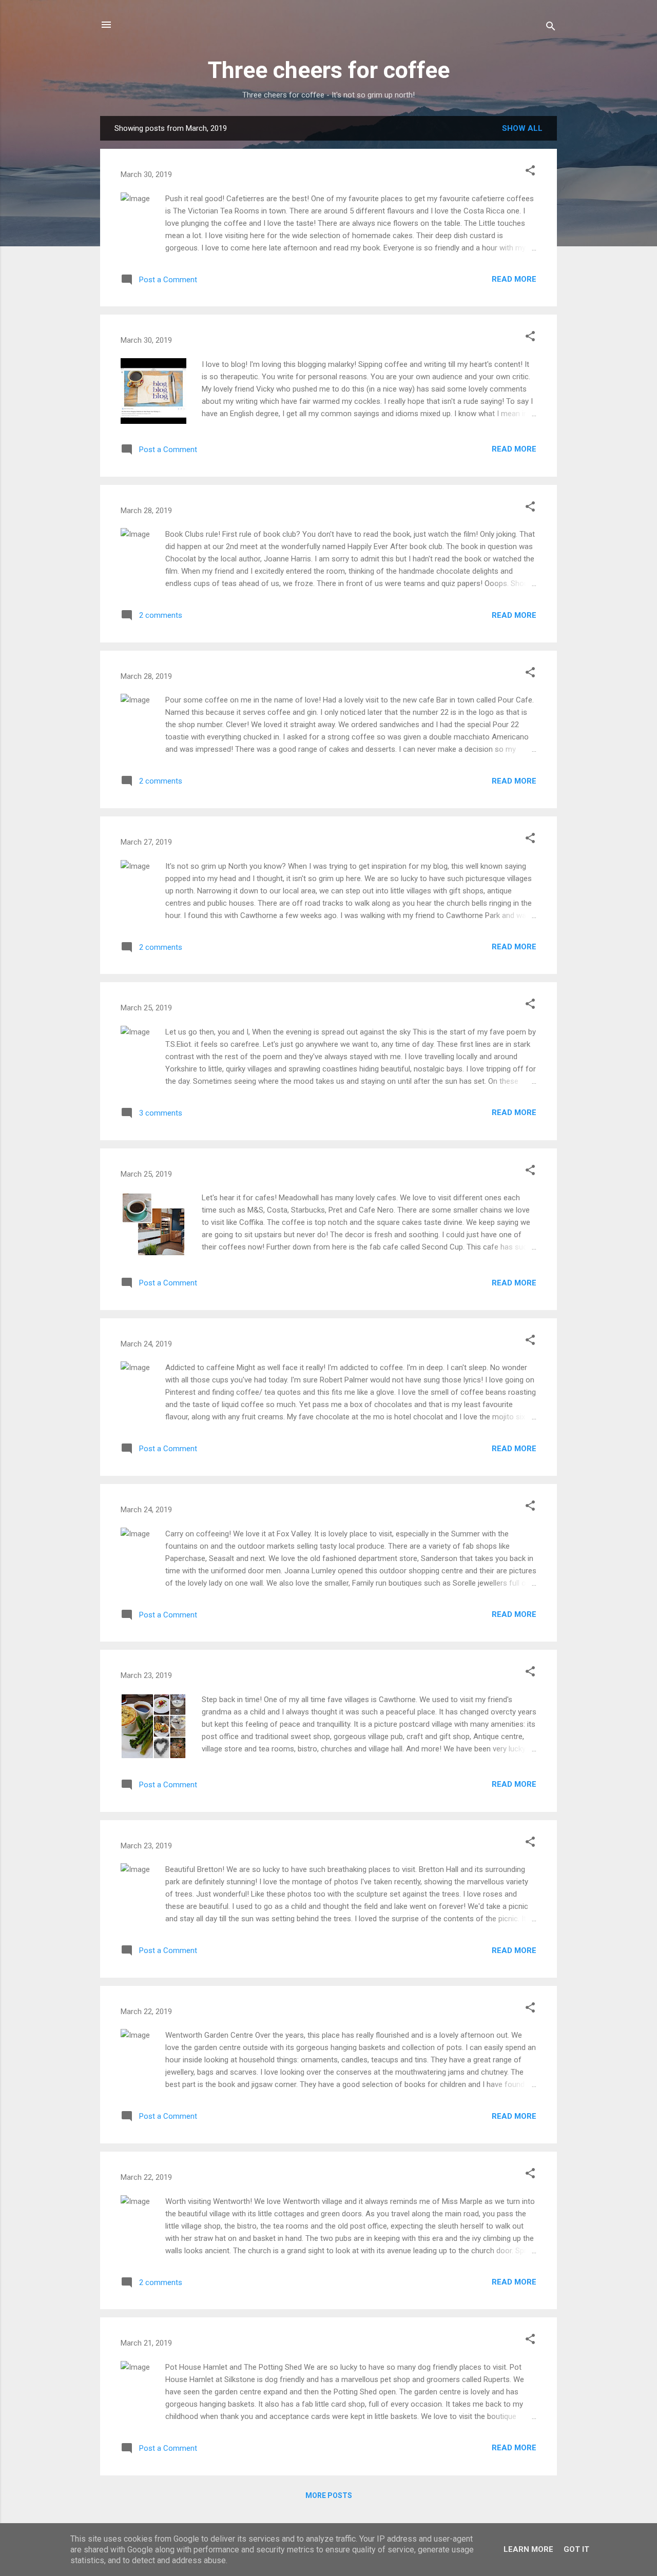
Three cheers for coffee (329, 70)
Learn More (528, 2549)
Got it (576, 2549)
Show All (522, 128)
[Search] (551, 28)
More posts (329, 2495)
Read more (514, 279)
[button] (530, 172)
